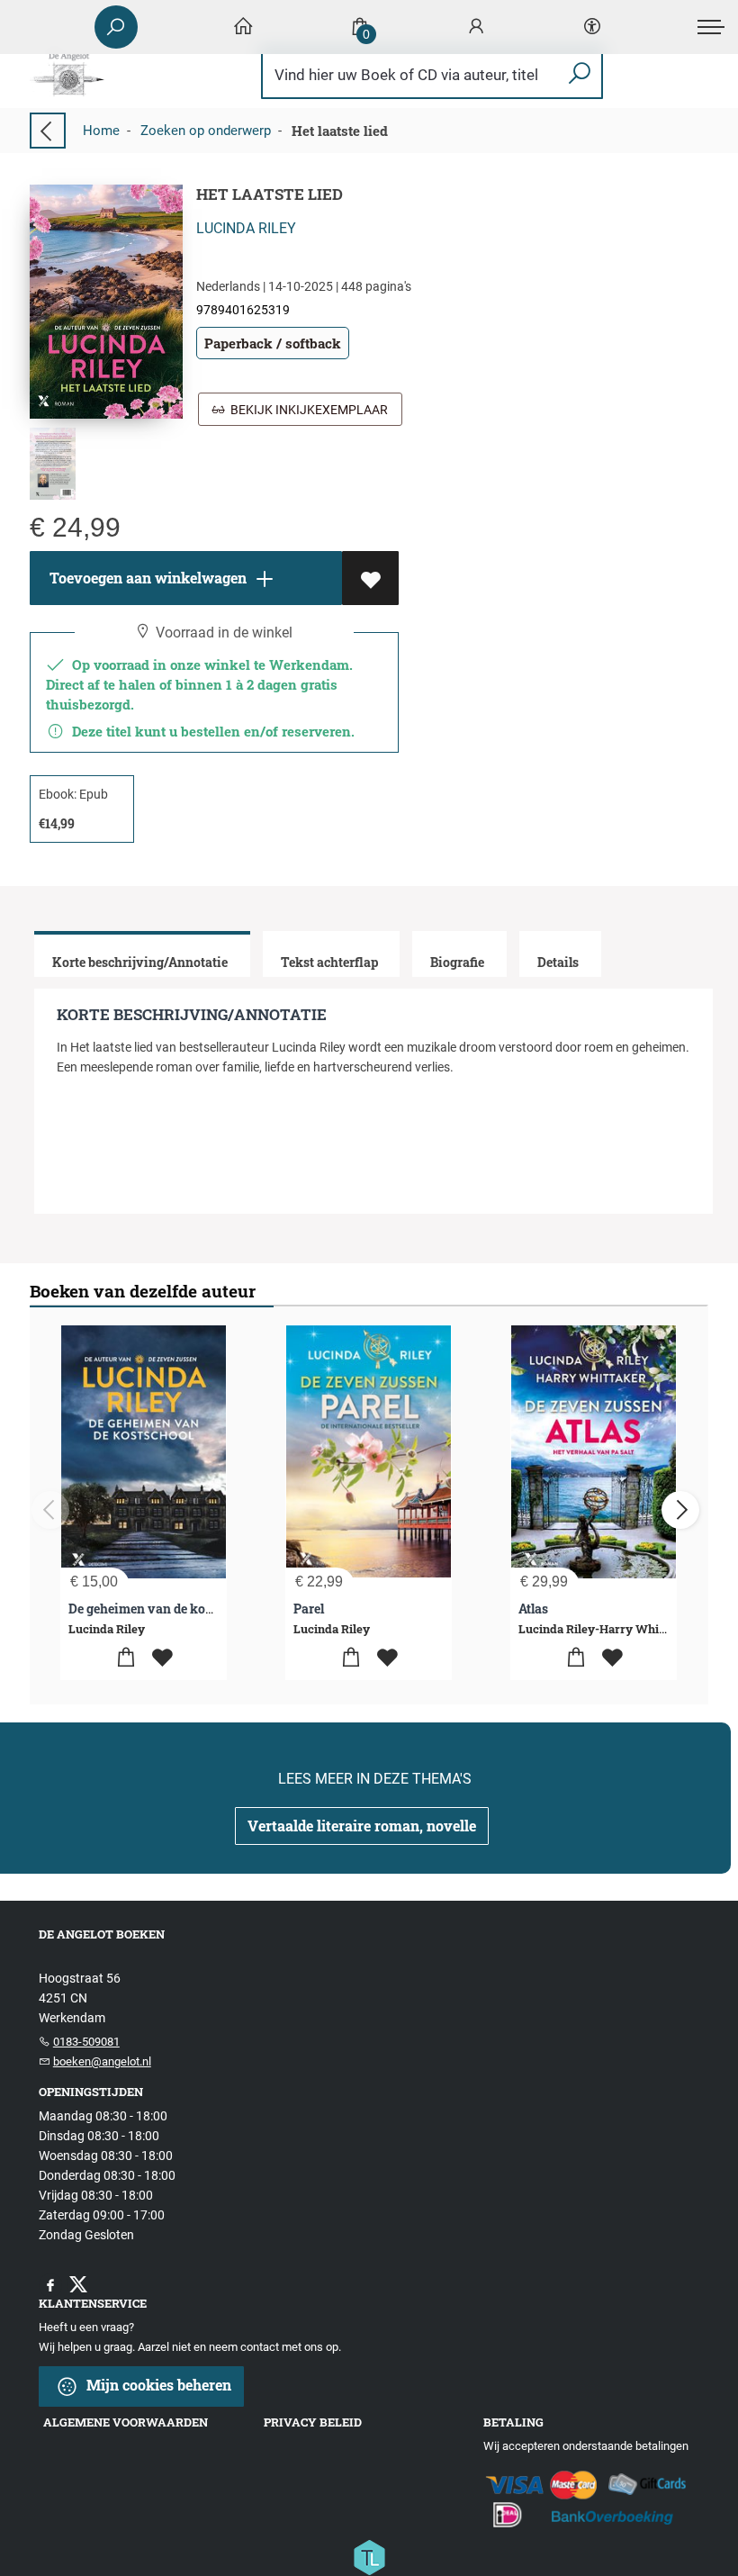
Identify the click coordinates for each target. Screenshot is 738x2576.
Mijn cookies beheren (157, 2385)
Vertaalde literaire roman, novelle (362, 1826)
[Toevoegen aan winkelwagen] (126, 1658)
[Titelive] (369, 2556)
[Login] (476, 27)
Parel (309, 1609)
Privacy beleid (313, 2422)
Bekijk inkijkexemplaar (306, 410)
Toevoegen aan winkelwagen (146, 578)
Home (101, 131)
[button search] (579, 74)
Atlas (533, 1609)
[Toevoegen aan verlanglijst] (370, 578)
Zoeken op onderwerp (206, 131)
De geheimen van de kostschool (162, 1609)
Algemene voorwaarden (126, 2422)
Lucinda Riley (246, 228)
